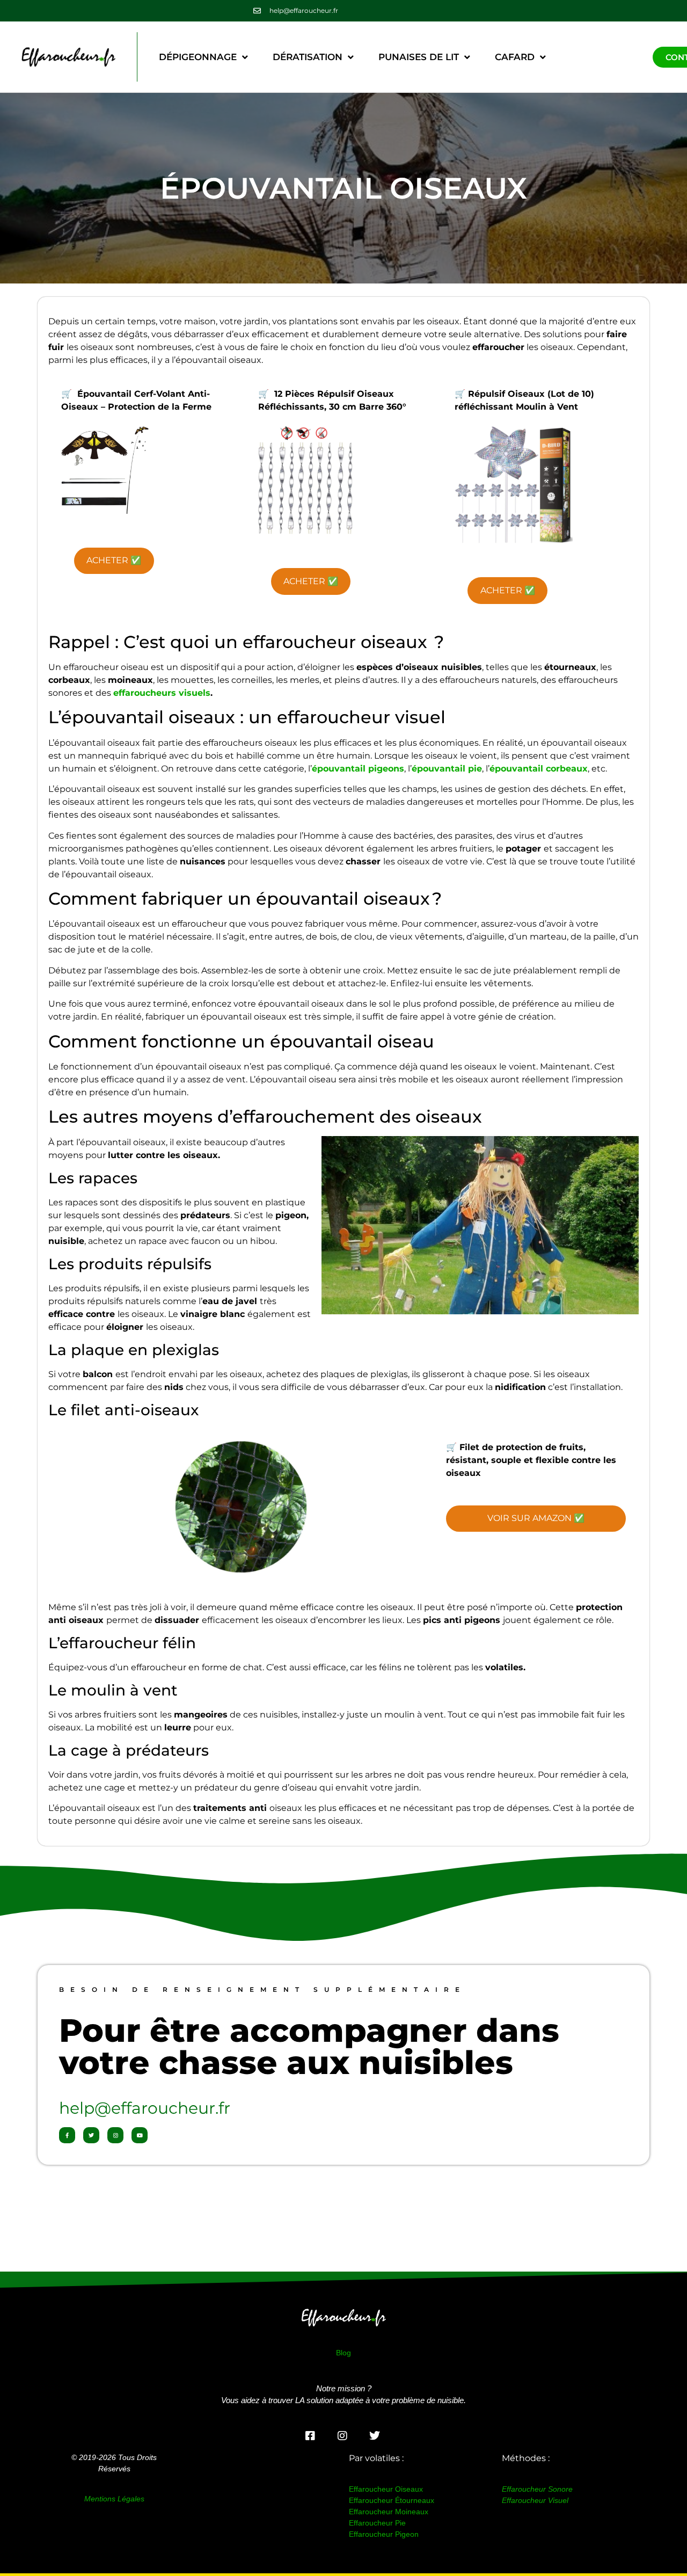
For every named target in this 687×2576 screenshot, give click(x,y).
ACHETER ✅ (114, 560)
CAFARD (515, 57)
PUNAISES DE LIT (419, 57)
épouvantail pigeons (358, 769)
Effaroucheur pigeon (384, 2534)
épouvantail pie (447, 769)
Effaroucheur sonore (537, 2489)
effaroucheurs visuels (162, 693)
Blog (343, 2353)
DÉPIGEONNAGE (198, 57)
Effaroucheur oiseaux (386, 2489)
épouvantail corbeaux (539, 769)
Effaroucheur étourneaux (392, 2500)
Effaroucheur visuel (535, 2500)
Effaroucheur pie (377, 2523)
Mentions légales (114, 2499)
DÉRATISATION (308, 57)
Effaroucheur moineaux (389, 2512)
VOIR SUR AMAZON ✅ (536, 1518)
